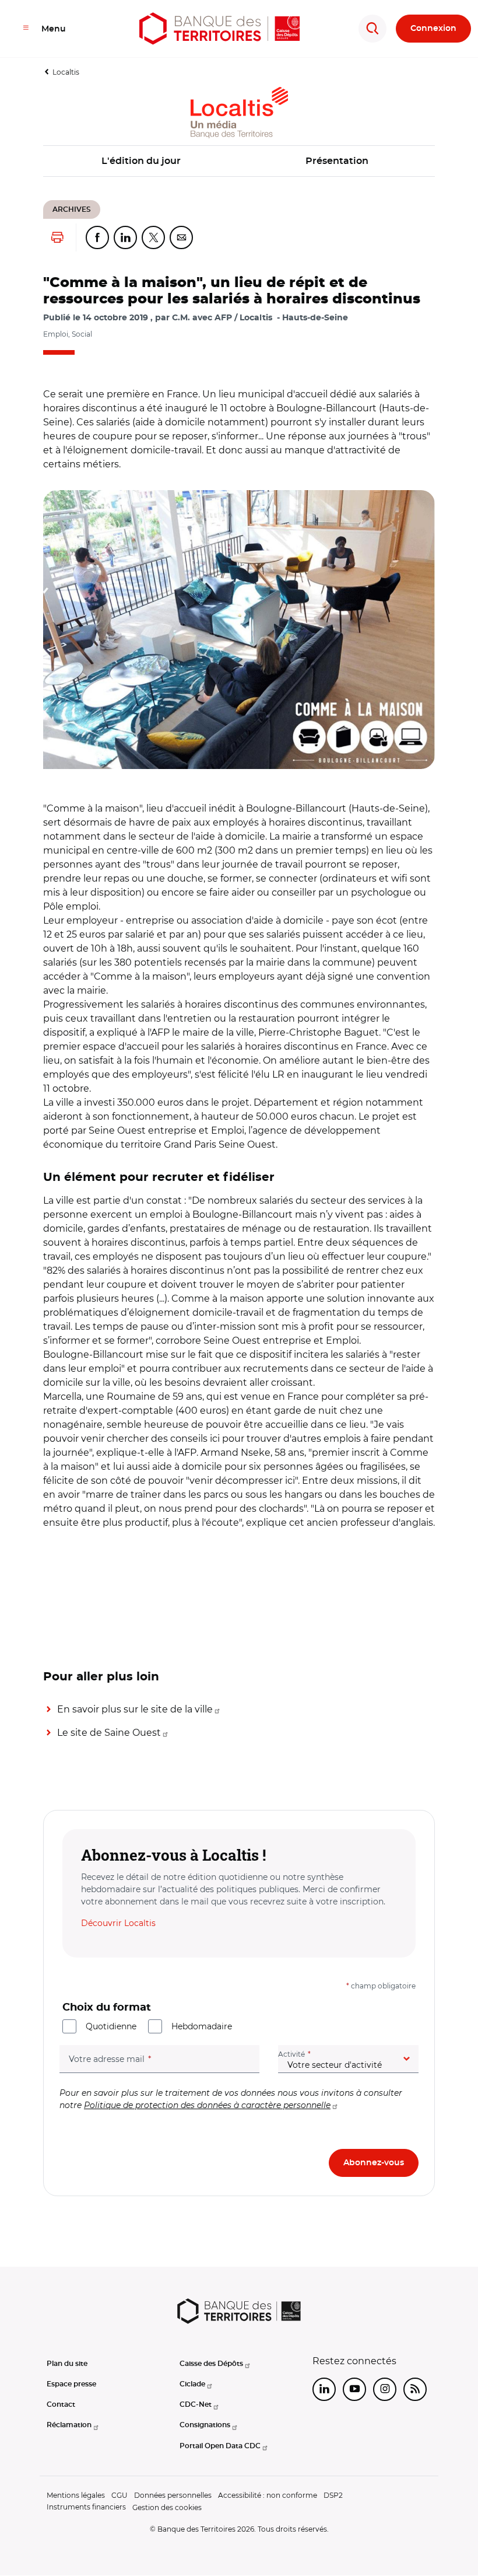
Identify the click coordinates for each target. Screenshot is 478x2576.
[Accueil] (219, 29)
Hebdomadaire (202, 2026)
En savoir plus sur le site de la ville (135, 1709)
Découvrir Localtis (118, 1923)
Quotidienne (111, 2026)
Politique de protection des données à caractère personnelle (207, 2105)
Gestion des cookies (167, 2507)
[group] (239, 630)
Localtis (66, 72)
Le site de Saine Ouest (109, 1733)
